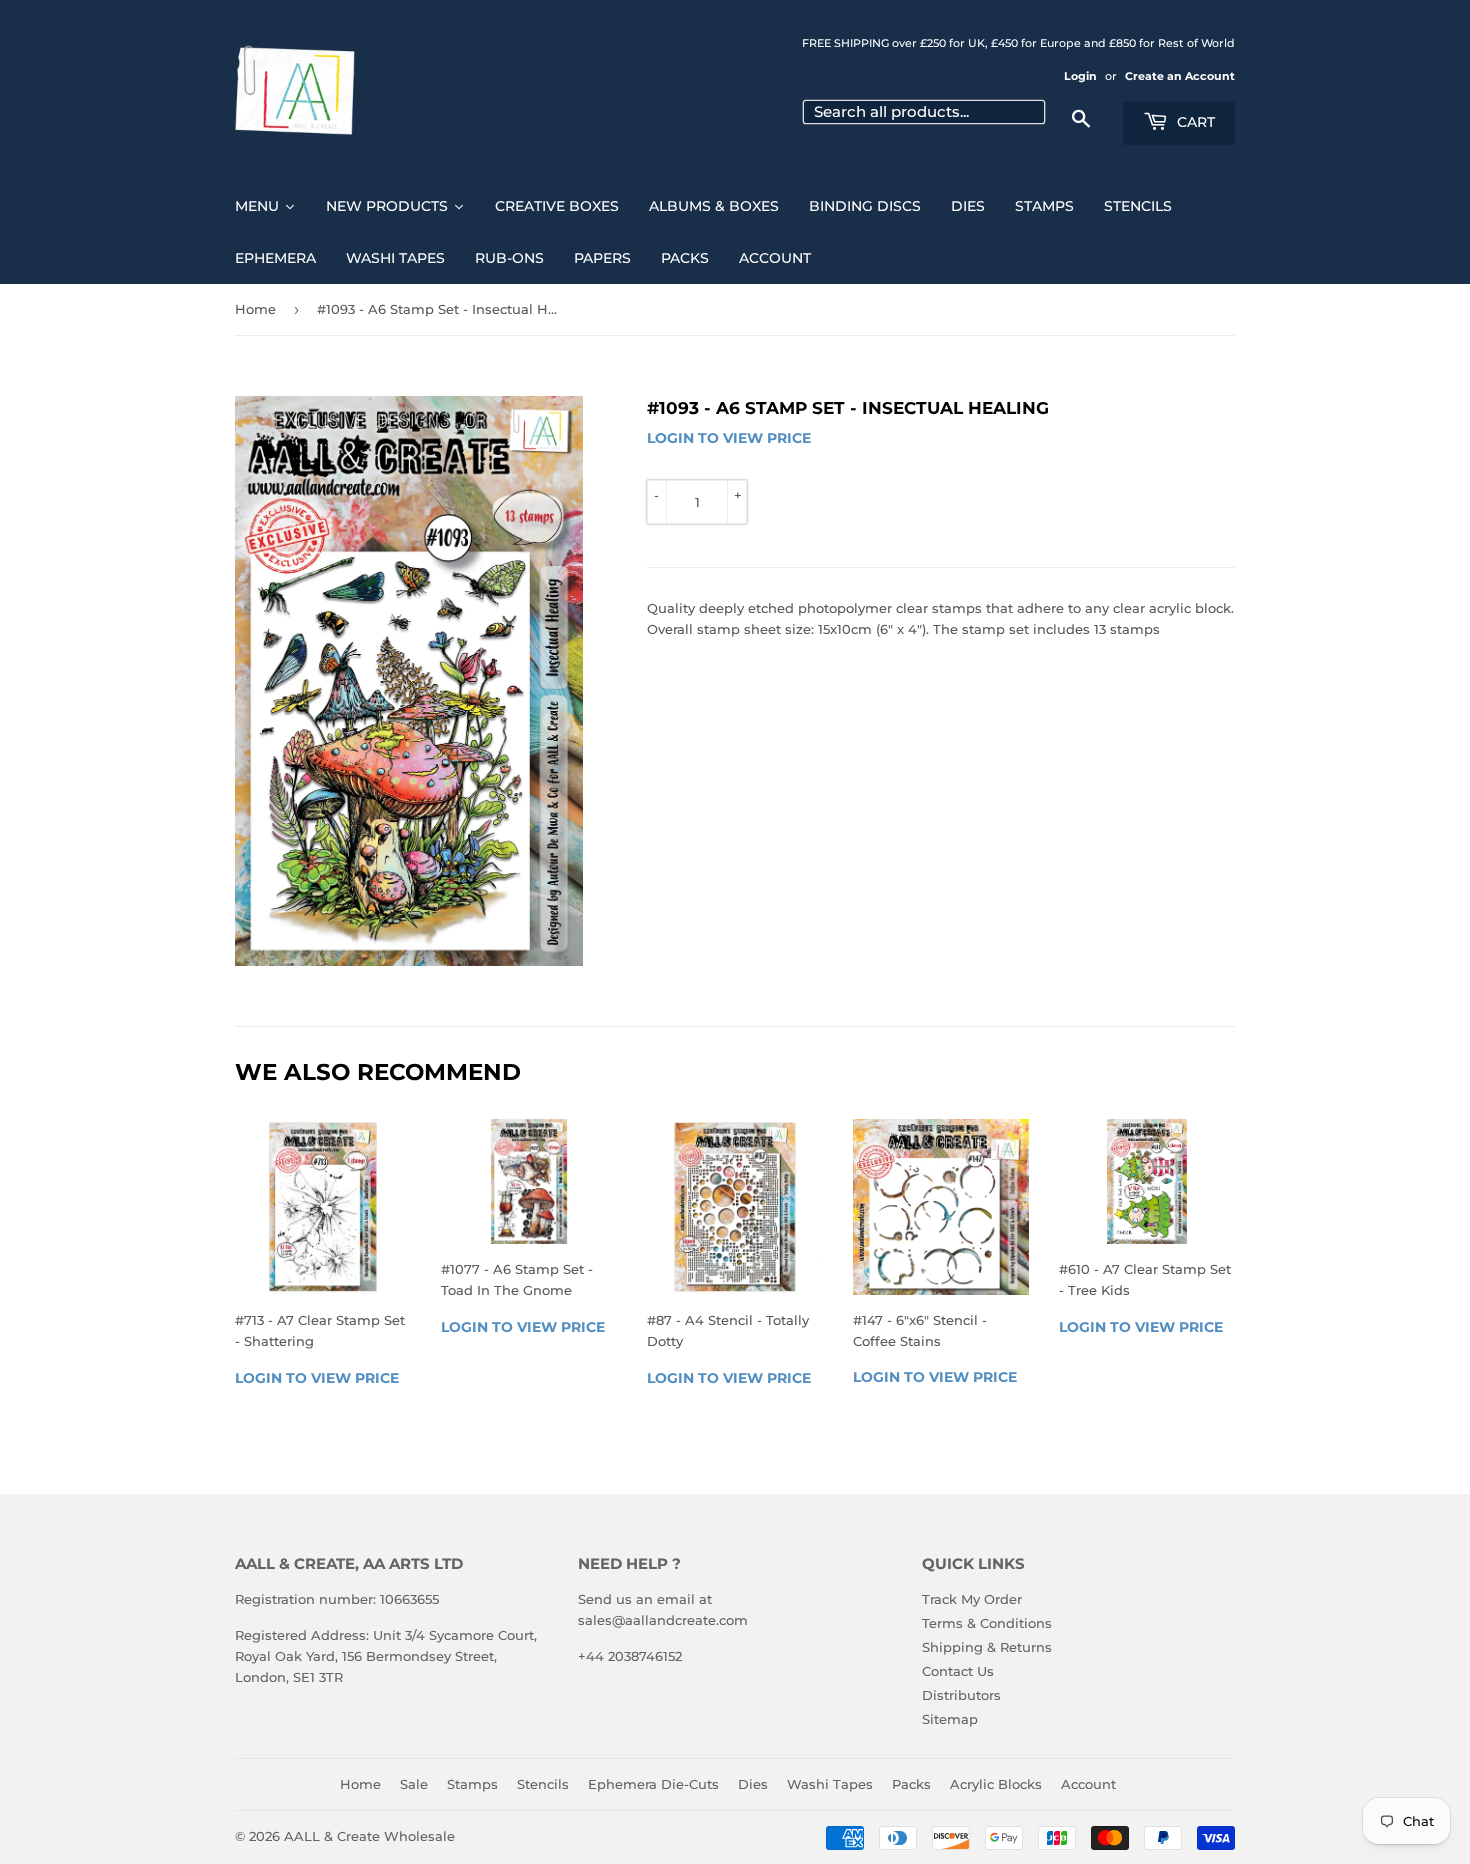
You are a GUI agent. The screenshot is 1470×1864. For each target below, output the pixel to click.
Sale (414, 1784)
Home (255, 309)
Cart (1194, 122)
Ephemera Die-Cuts (653, 1784)
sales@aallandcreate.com (663, 1620)
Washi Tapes (830, 1784)
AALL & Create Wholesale (369, 1836)
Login (1080, 76)
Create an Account (1180, 76)
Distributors (961, 1695)
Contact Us (958, 1671)
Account (1088, 1784)
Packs (911, 1784)
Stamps (472, 1784)
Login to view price (729, 438)
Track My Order (972, 1599)
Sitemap (950, 1719)
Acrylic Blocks (996, 1784)
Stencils (543, 1784)
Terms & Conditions (987, 1623)
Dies (753, 1784)
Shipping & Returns (987, 1647)
